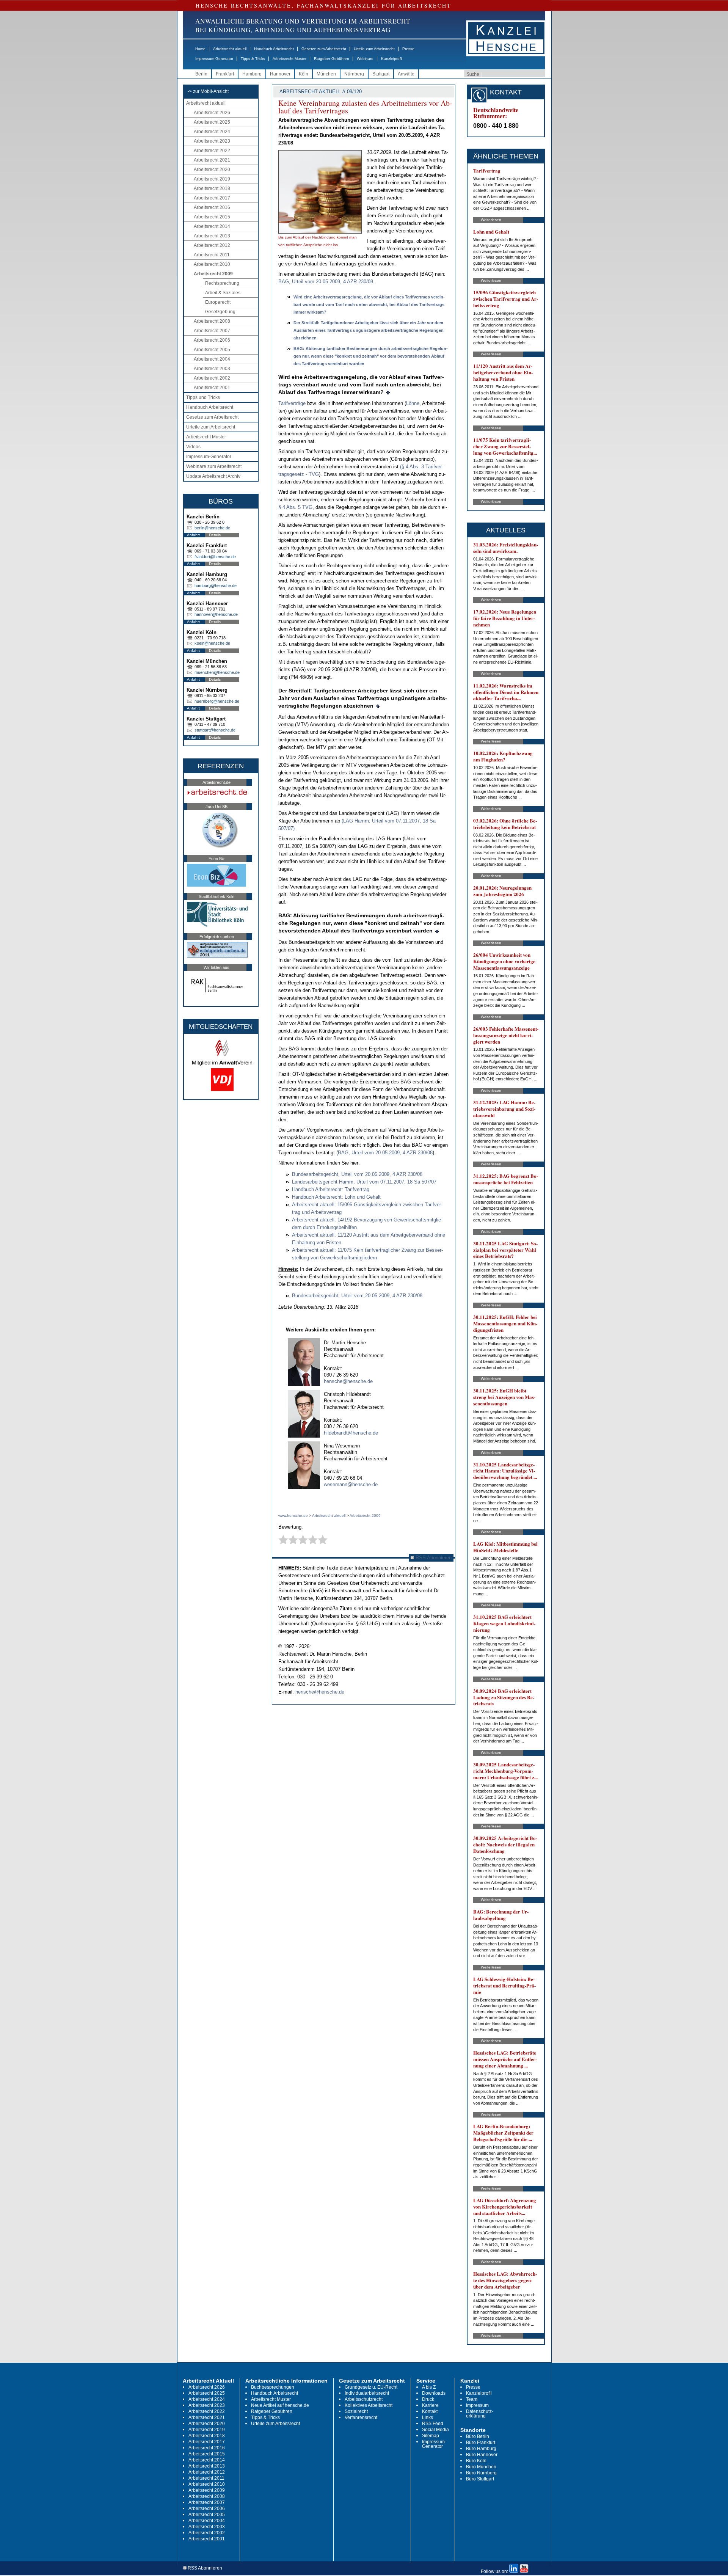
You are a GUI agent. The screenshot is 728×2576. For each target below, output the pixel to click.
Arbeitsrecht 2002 (212, 378)
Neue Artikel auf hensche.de (280, 2405)
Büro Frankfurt (481, 2443)
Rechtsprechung (222, 283)
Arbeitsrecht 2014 (212, 226)
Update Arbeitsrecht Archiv (213, 476)
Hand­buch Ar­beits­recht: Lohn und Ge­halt (336, 1197)
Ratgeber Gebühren (332, 59)
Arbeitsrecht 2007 (212, 331)
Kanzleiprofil (392, 59)
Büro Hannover (482, 2455)
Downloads (434, 2393)
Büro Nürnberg (481, 2473)
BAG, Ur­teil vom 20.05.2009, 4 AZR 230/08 (326, 282)
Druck (428, 2399)
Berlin (201, 74)
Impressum (477, 2405)
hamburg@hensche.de (216, 586)
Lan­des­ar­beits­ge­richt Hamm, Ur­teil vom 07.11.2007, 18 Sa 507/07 (364, 1182)
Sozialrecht (356, 2411)
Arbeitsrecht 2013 (212, 236)
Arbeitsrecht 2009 (213, 274)
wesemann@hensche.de (351, 1484)
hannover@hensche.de (216, 614)
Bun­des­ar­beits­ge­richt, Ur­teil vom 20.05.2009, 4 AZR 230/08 (357, 1174)
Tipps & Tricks (253, 59)
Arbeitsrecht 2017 (212, 198)
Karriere (430, 2405)
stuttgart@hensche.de (215, 730)
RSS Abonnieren (433, 1558)
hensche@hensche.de (348, 1381)
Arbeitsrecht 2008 (212, 321)
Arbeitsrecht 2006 (212, 340)
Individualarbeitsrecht (367, 2393)
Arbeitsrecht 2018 (212, 188)
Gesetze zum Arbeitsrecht (324, 49)
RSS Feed (433, 2424)
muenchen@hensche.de (217, 672)
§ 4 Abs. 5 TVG (295, 507)
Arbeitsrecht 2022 (212, 151)
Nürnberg (354, 74)
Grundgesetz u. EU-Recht (371, 2387)
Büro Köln (476, 2461)
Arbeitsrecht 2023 (212, 141)
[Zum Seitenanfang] (388, 392)
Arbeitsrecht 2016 (212, 207)
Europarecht (218, 302)
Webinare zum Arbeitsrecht (214, 466)
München (326, 74)
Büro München (481, 2467)
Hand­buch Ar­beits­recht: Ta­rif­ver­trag (331, 1189)
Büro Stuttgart (480, 2479)
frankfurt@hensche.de (215, 557)
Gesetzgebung (220, 312)
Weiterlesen (491, 220)
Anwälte (406, 74)
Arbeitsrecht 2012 (212, 245)
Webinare (365, 59)
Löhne (413, 403)
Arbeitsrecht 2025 (212, 122)
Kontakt (430, 2411)
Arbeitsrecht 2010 (212, 264)
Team (472, 2399)
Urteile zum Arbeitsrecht (374, 49)
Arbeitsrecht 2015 (212, 217)
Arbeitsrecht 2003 (212, 369)
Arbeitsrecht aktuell (230, 49)
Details (215, 535)
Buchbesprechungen (273, 2387)
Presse (408, 49)
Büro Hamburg (481, 2449)
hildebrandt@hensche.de (351, 1433)
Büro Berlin (478, 2436)
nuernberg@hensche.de (217, 701)
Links (428, 2417)
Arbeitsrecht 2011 (212, 255)
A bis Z (429, 2387)
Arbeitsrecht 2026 (212, 113)
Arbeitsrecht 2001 (212, 388)
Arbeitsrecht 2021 (212, 160)
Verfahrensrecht (361, 2417)
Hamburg (252, 74)
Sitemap (431, 2436)
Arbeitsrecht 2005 (212, 350)
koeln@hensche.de (212, 643)
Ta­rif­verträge (292, 403)
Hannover (280, 74)
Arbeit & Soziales (223, 293)
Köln (304, 74)
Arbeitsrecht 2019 (212, 179)
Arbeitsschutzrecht (364, 2399)
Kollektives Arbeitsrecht (369, 2405)
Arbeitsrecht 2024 (212, 132)
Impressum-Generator (214, 59)
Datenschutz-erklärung (480, 2414)
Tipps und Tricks (203, 397)
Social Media (435, 2430)
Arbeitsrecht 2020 (212, 170)
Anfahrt (193, 535)
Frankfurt (225, 74)
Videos (193, 447)
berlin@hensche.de (212, 528)
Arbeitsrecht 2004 (212, 359)
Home (200, 49)
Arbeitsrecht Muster (289, 59)
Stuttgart (381, 74)
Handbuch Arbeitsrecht (274, 49)
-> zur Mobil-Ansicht (208, 91)
